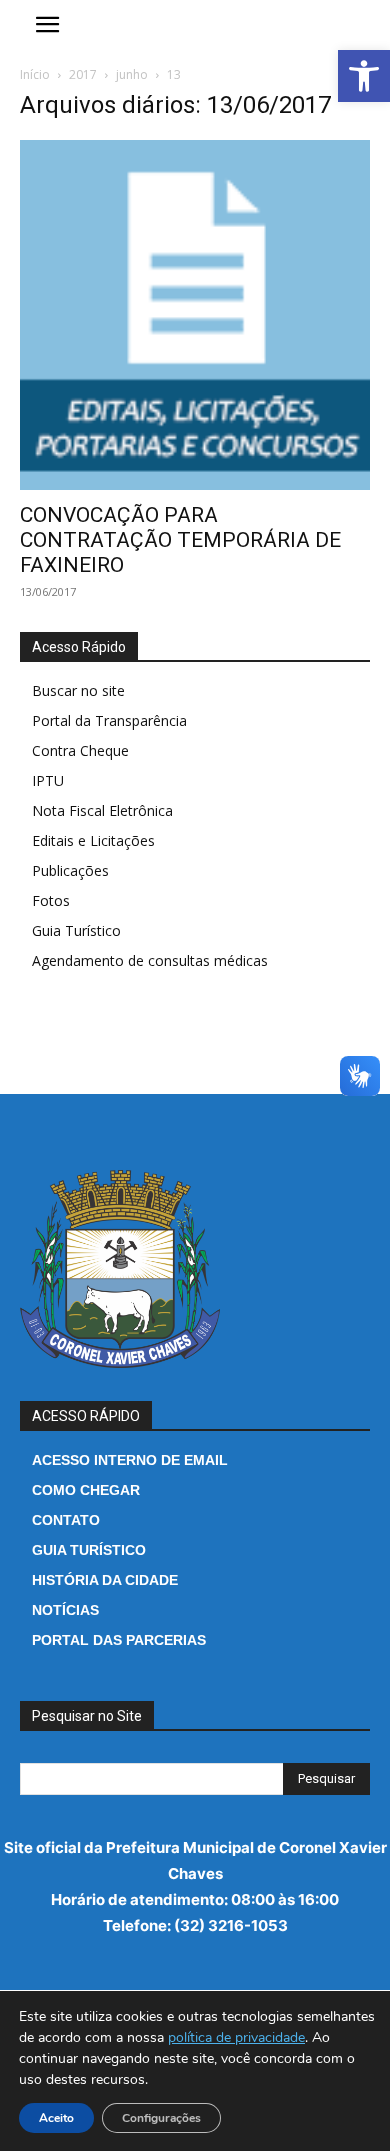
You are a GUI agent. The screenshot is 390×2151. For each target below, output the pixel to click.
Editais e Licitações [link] (93, 840)
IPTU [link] (48, 780)
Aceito (56, 2118)
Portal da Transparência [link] (109, 720)
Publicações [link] (70, 870)
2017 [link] (83, 74)
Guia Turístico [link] (76, 930)
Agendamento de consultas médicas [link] (150, 960)
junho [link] (132, 74)
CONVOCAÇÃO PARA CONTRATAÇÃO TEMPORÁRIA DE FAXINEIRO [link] (180, 540)
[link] (364, 76)
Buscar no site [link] (78, 690)
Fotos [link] (51, 900)
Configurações (161, 2118)
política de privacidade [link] (236, 2037)
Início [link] (35, 74)
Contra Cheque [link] (80, 750)
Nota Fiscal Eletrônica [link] (102, 810)
